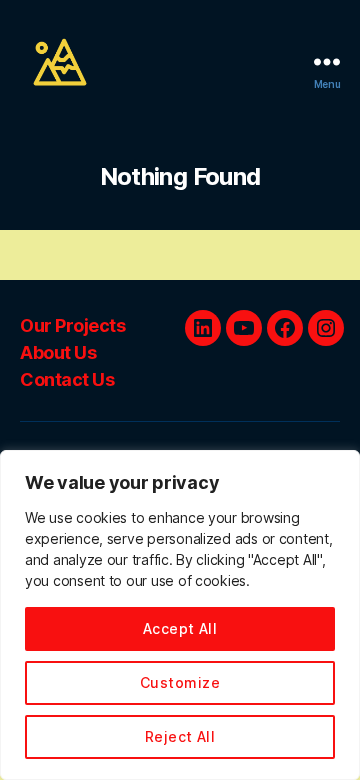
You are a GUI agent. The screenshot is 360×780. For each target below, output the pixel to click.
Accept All (180, 628)
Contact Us (67, 379)
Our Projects (72, 325)
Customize (180, 682)
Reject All (180, 736)
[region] (180, 615)
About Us (58, 352)
